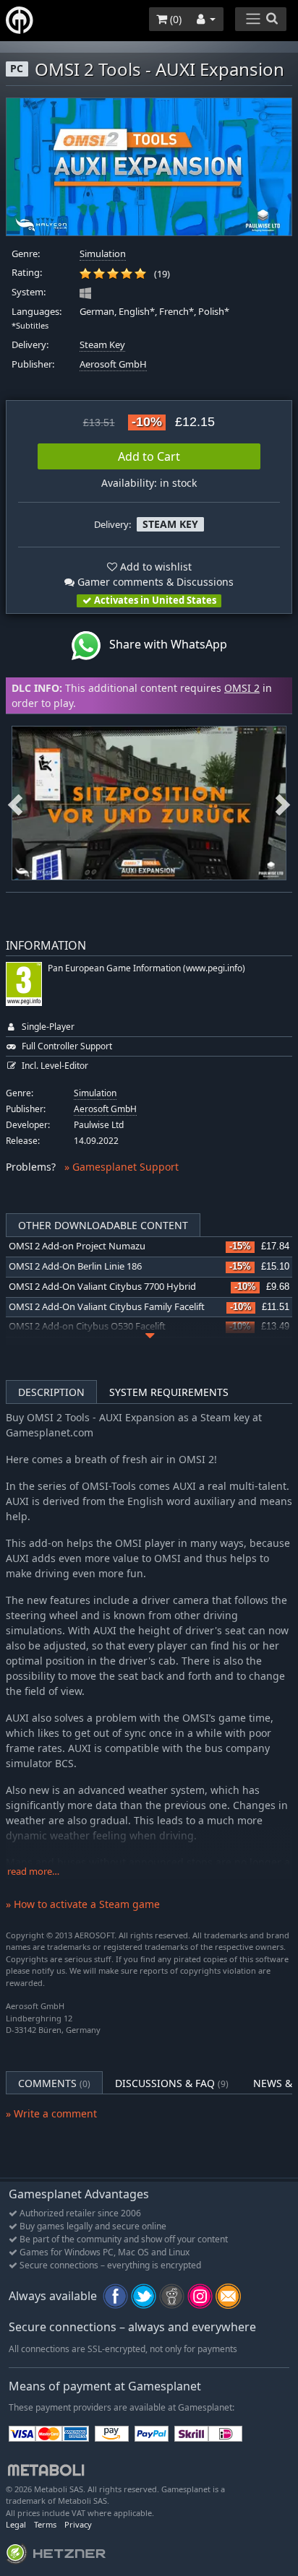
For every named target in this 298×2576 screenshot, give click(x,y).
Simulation (103, 254)
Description (51, 1392)
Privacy (78, 2524)
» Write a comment (51, 2113)
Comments (54, 2083)
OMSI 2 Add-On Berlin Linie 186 (75, 1266)
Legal (16, 2524)
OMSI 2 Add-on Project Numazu (77, 1246)
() (174, 19)
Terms (45, 2524)
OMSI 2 (242, 688)
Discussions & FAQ (172, 2083)
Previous (15, 803)
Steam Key (102, 345)
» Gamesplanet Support (122, 1167)
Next (283, 803)
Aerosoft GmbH (113, 364)
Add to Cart (149, 456)
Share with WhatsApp (164, 644)
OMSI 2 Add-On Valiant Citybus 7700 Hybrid (102, 1287)
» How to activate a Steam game (83, 1904)
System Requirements (169, 1392)
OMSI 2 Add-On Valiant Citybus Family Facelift (107, 1307)
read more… (33, 1872)
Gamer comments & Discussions (154, 582)
